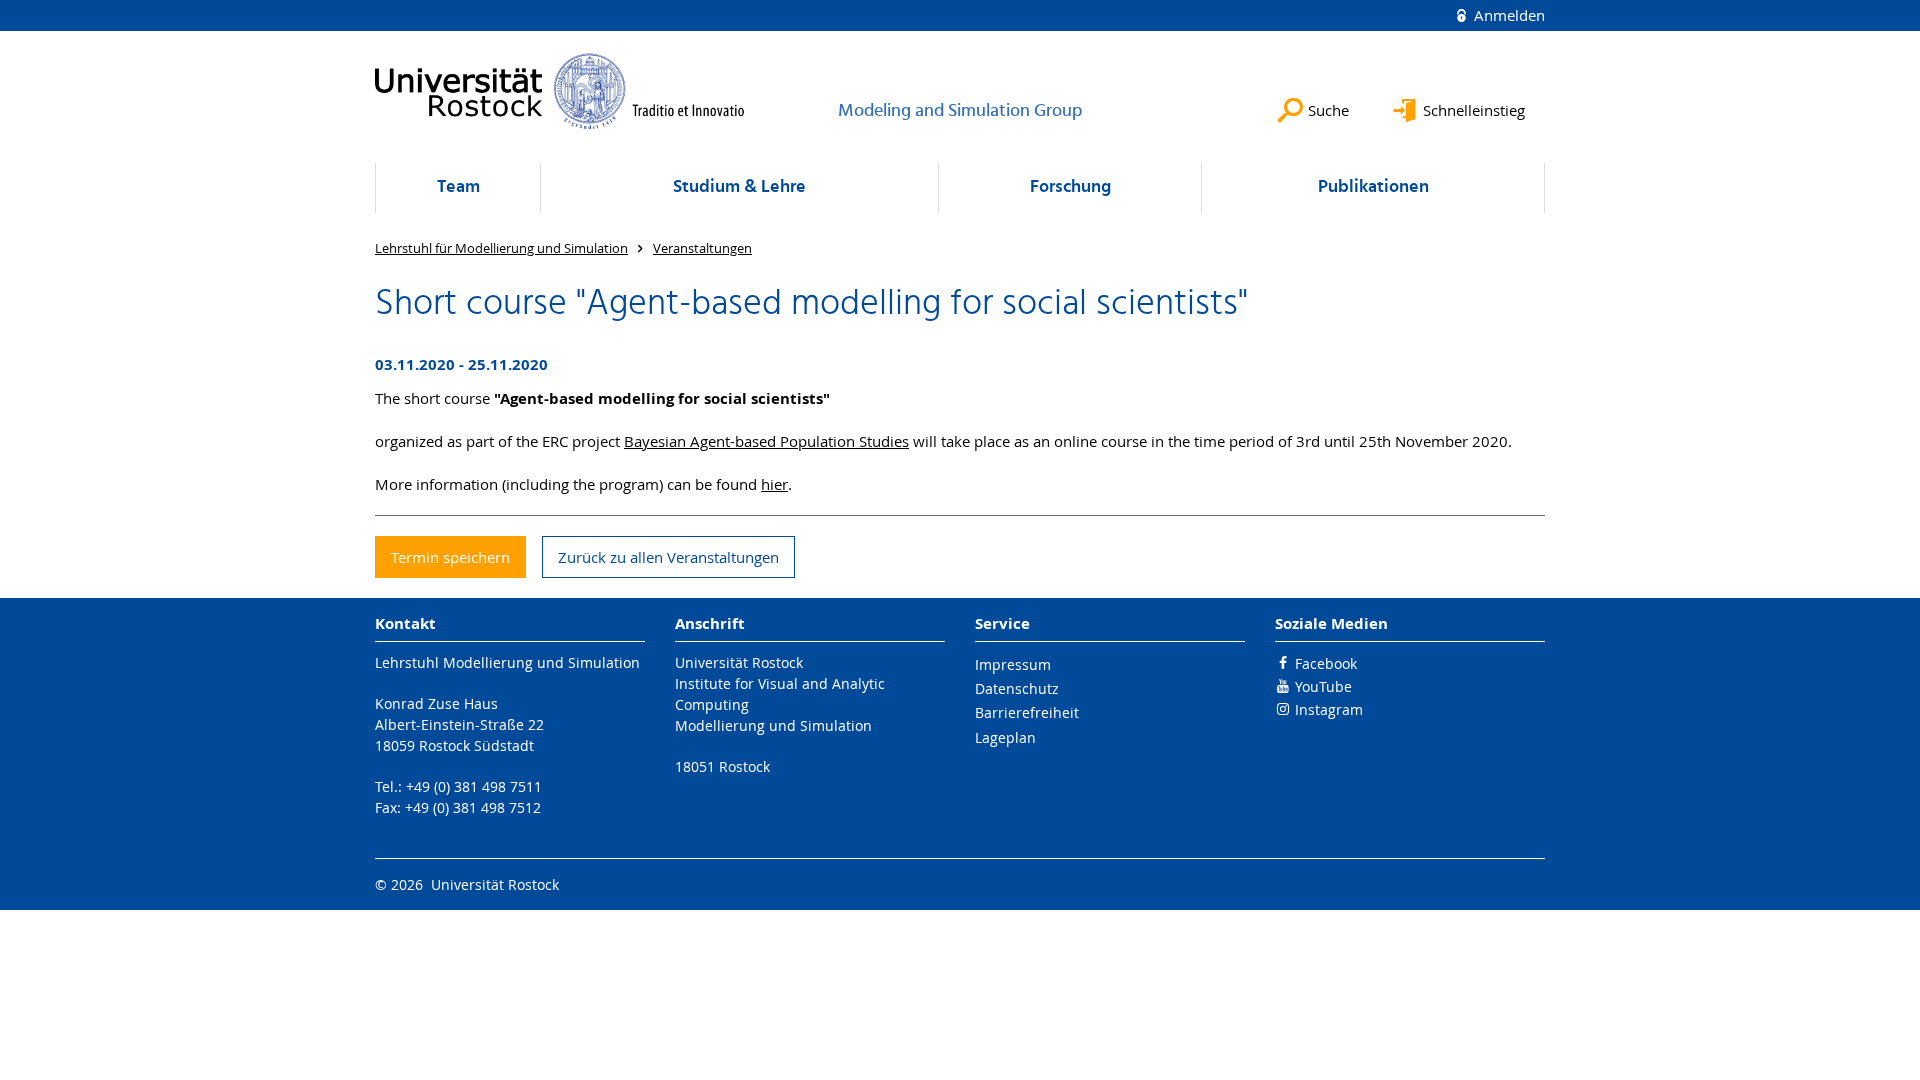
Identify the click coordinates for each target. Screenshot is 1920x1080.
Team (458, 187)
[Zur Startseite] (560, 91)
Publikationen (1373, 187)
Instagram (1329, 709)
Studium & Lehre (739, 187)
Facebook (1326, 663)
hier (774, 484)
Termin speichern (450, 557)
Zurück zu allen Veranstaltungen (668, 557)
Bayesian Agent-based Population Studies (766, 441)
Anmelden (1507, 15)
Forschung (1070, 187)
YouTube (1323, 686)
